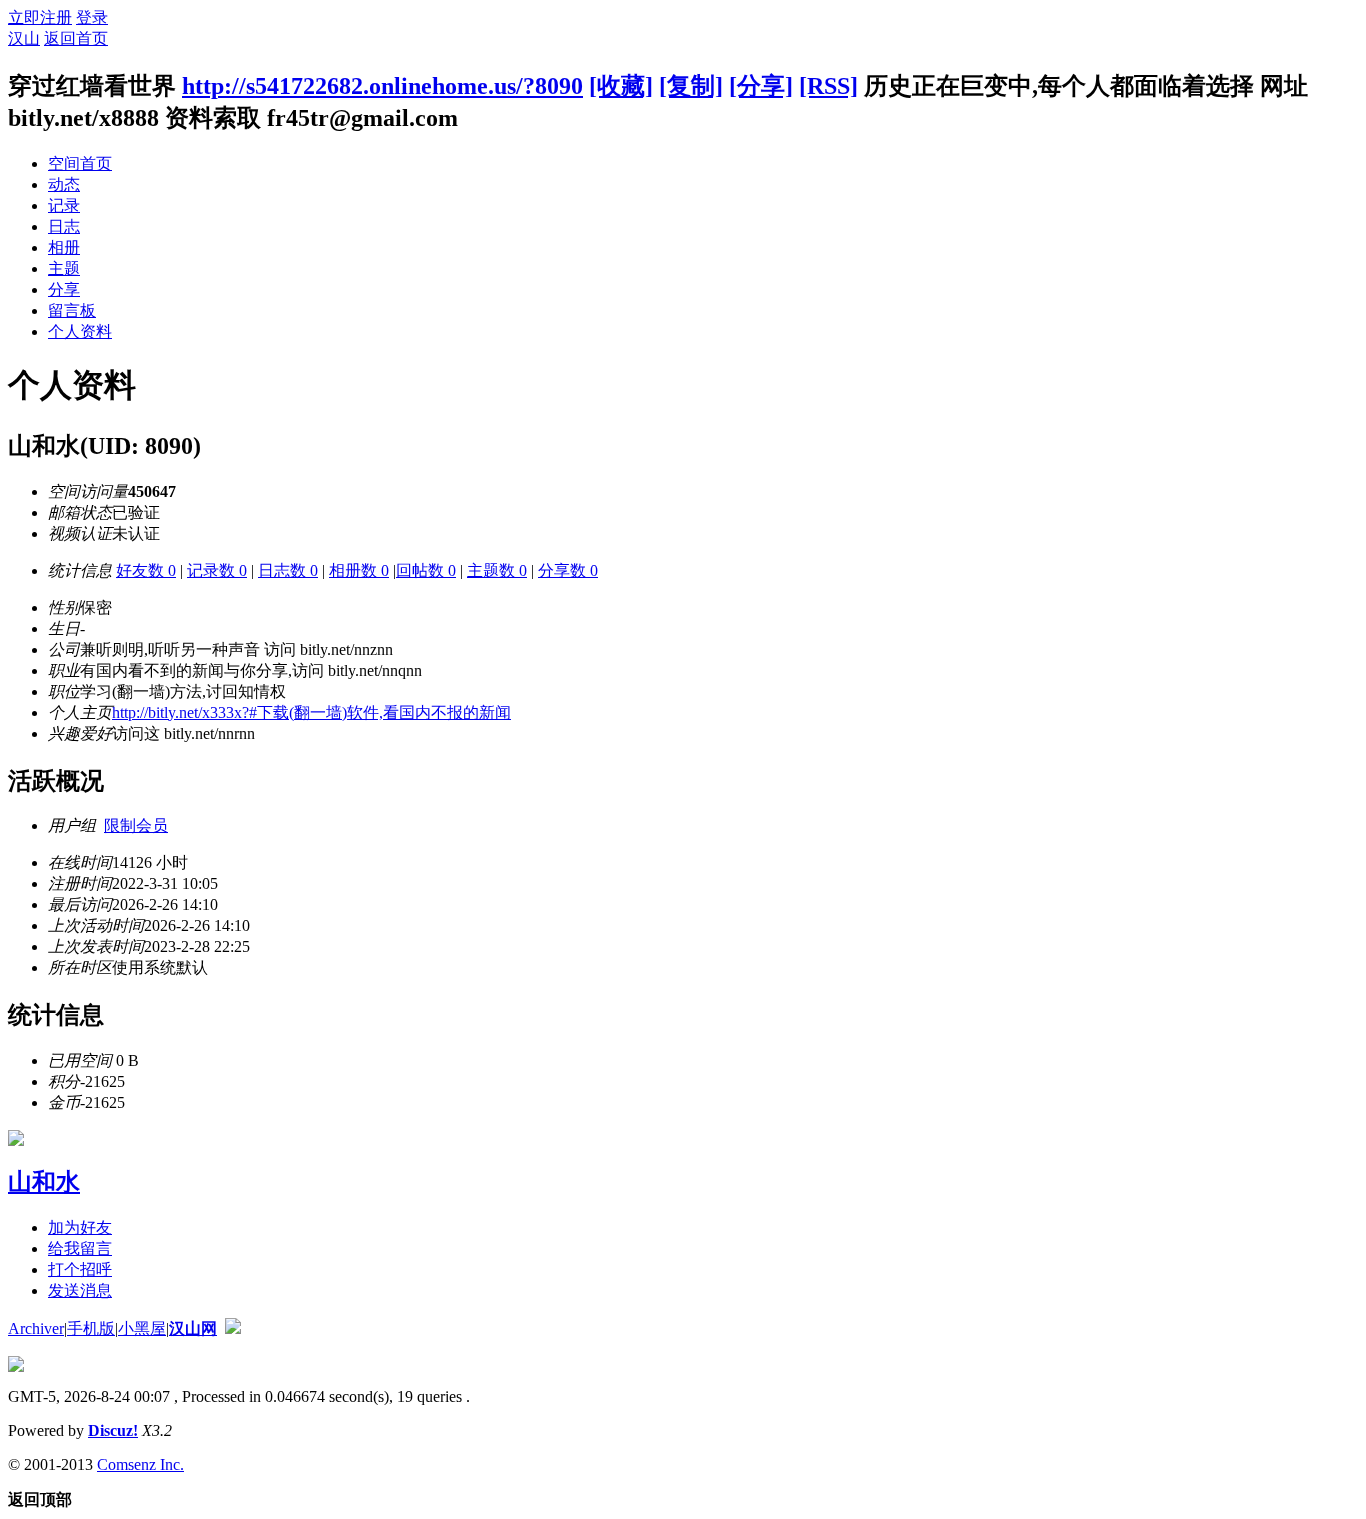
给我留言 (80, 1248)
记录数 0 (217, 570)
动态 (64, 184)
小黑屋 (142, 1328)
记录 (64, 205)
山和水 (44, 1182)
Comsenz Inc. (140, 1464)
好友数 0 (146, 570)
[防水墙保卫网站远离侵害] (233, 1328)
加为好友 (80, 1227)
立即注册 (40, 17)
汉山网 (193, 1328)
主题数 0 (497, 570)
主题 (64, 268)
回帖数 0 (426, 570)
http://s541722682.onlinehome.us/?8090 (382, 86)
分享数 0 (568, 570)
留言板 (72, 310)
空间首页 (80, 163)
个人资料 (80, 331)
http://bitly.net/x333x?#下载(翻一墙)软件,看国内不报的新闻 (311, 712)
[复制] (691, 86)
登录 (92, 17)
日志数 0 (288, 570)
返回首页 (76, 38)
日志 (64, 226)
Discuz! (113, 1430)
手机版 (91, 1328)
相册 (64, 247)
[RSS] (828, 86)
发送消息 (80, 1290)
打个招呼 (80, 1269)
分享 (64, 289)
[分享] (761, 86)
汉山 (24, 38)
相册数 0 (359, 570)
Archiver (36, 1328)
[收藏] (621, 86)
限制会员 (136, 825)
